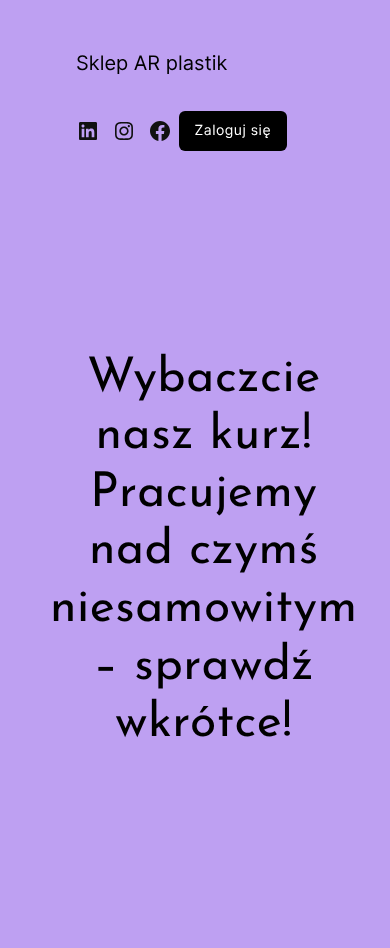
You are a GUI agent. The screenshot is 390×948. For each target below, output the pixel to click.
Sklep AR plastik (151, 63)
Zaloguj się (233, 131)
